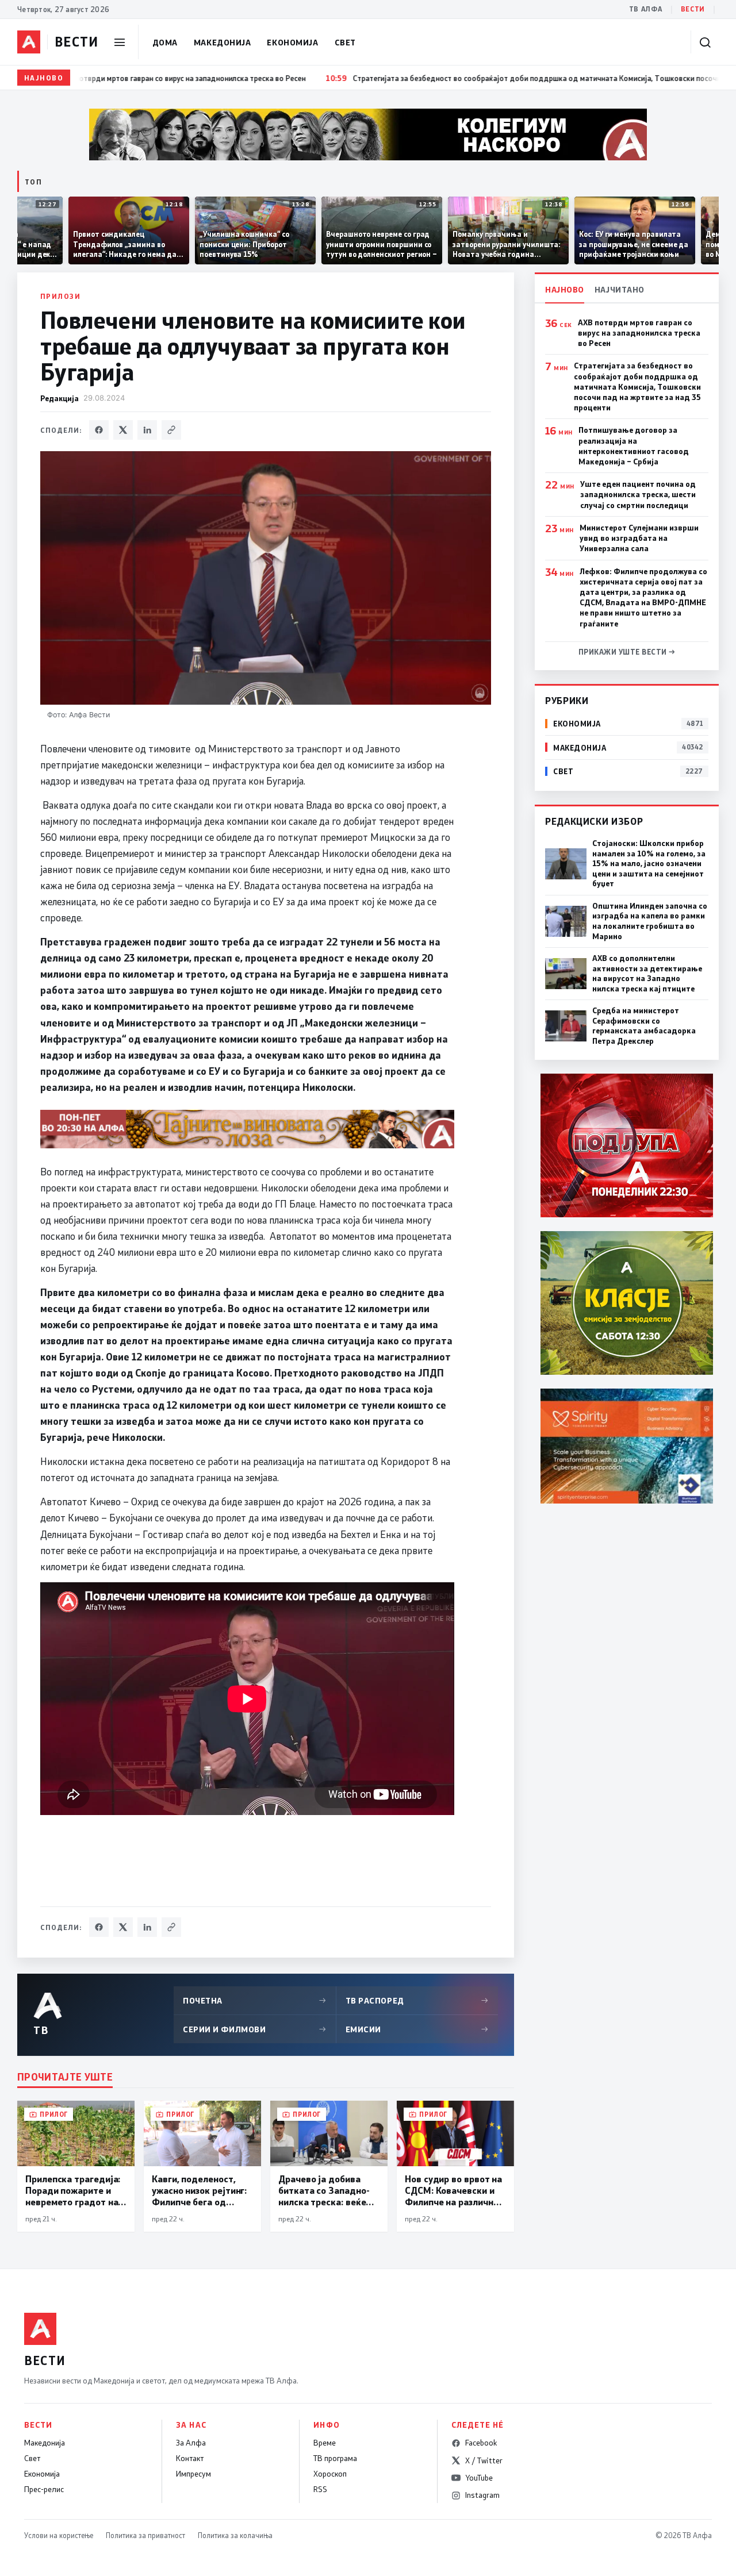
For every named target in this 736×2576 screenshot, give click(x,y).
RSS (320, 2489)
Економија (292, 42)
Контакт (190, 2458)
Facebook (481, 2443)
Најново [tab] (565, 289)
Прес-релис (44, 2489)
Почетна (255, 2000)
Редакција (60, 398)
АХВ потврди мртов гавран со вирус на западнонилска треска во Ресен (639, 333)
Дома (165, 42)
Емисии (417, 2029)
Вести (693, 9)
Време (325, 2443)
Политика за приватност (145, 2535)
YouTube (479, 2478)
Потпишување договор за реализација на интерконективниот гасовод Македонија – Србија (634, 446)
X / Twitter (484, 2460)
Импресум (193, 2474)
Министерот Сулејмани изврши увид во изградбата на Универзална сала (639, 538)
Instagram (482, 2495)
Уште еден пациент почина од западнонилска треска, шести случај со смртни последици (638, 494)
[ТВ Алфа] (29, 42)
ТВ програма (335, 2458)
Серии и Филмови (255, 2029)
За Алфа (191, 2443)
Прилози (60, 296)
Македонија (223, 42)
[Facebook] (99, 430)
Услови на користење (59, 2535)
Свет (345, 42)
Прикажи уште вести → (627, 652)
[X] (123, 430)
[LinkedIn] (147, 430)
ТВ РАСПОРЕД (417, 2000)
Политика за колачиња (235, 2535)
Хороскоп (330, 2474)
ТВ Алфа (646, 9)
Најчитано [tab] (620, 289)
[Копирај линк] (171, 430)
